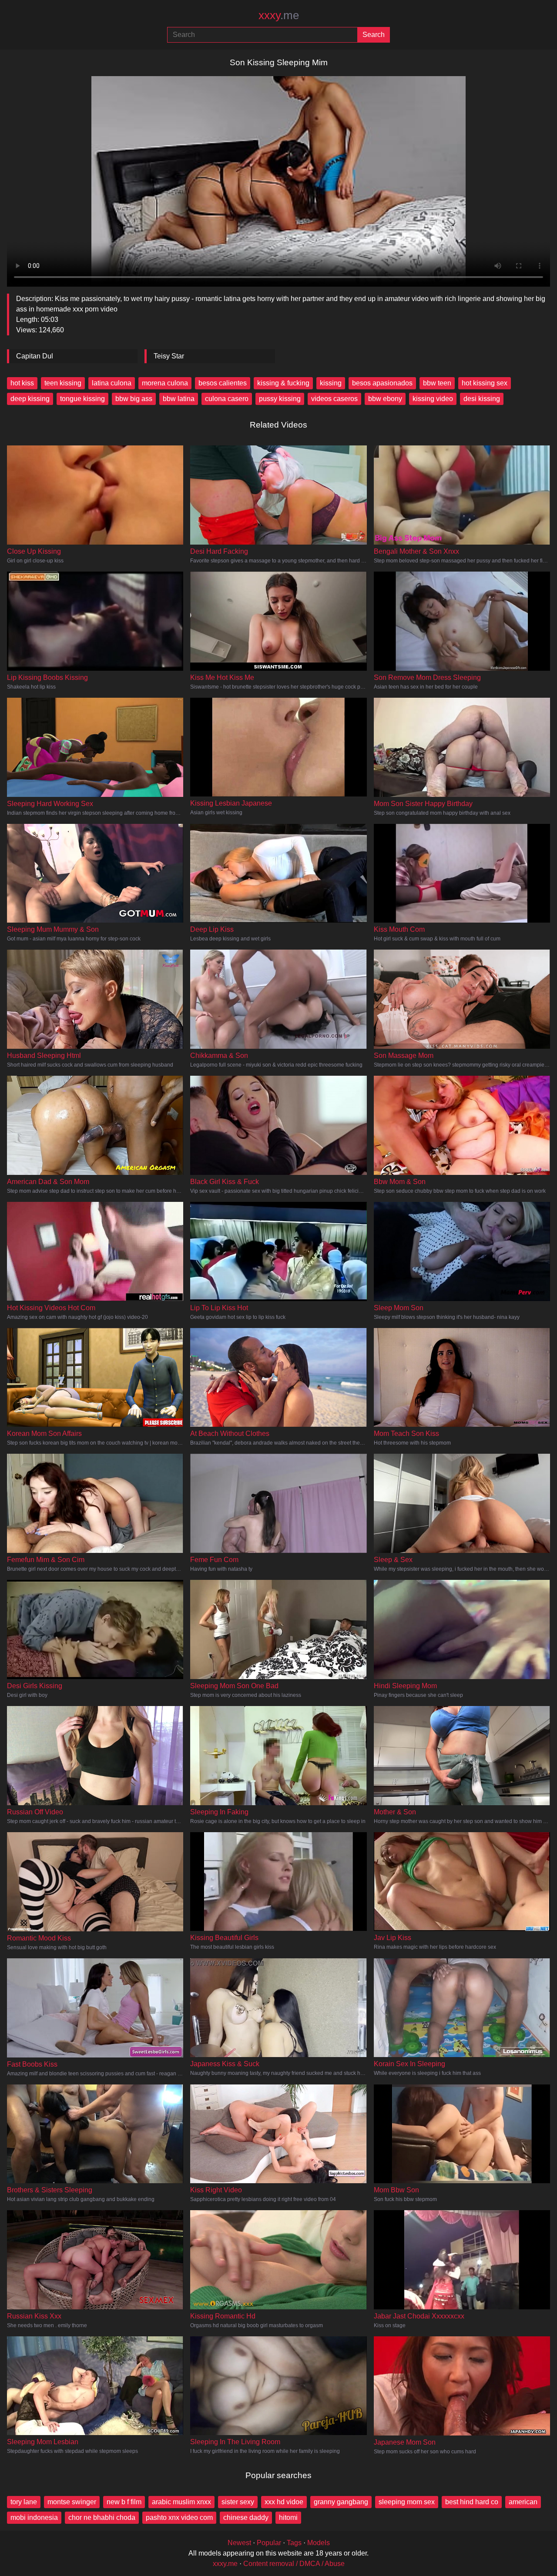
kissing (331, 383)
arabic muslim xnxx (181, 2502)
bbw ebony (385, 399)
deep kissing (30, 399)
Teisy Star (169, 356)
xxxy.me (225, 2564)
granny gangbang (341, 2502)
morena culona (165, 383)
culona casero (227, 399)
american (523, 2502)
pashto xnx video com (179, 2517)
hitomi (288, 2517)
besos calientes (223, 383)
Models (319, 2543)
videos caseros (334, 399)
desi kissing (482, 399)
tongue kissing (82, 399)
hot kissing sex (485, 383)
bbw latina (179, 399)
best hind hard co (472, 2502)
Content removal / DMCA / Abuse (294, 2564)
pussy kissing (280, 399)
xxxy (279, 15)
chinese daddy (246, 2517)
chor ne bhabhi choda (102, 2517)
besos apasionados (382, 383)
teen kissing (63, 383)
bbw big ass (134, 399)
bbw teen (437, 383)
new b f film (124, 2502)
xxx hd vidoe (284, 2502)
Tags (294, 2543)
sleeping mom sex (407, 2502)
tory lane (24, 2502)
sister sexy (238, 2502)
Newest (239, 2543)
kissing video (433, 399)
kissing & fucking (283, 383)
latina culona (112, 383)
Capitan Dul (35, 356)
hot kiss (22, 383)
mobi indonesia (34, 2517)
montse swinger (72, 2502)
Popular (269, 2543)
